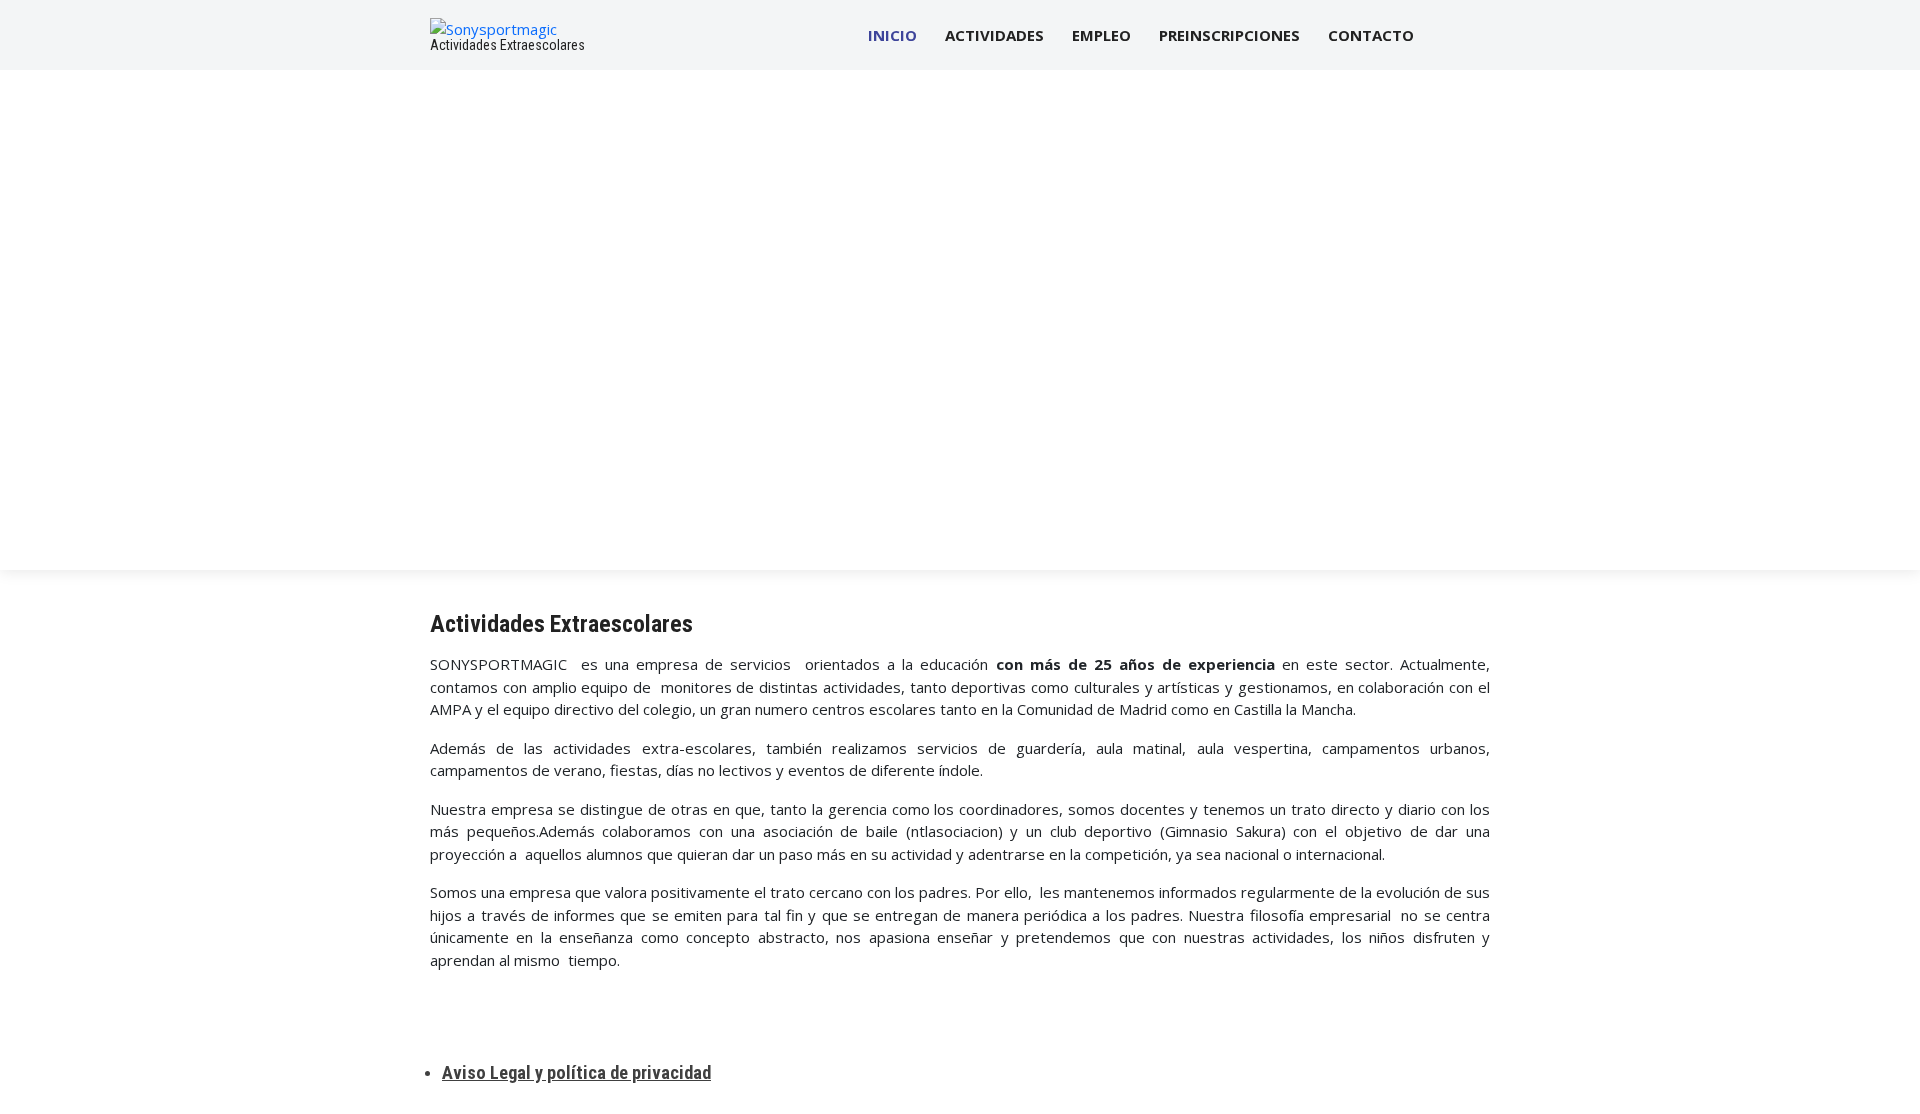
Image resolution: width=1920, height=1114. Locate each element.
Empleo (1101, 35)
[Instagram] (1483, 35)
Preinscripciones (1229, 35)
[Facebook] (1449, 35)
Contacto (1371, 35)
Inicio (892, 35)
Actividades (994, 35)
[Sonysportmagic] (493, 27)
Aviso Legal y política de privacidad (576, 1072)
